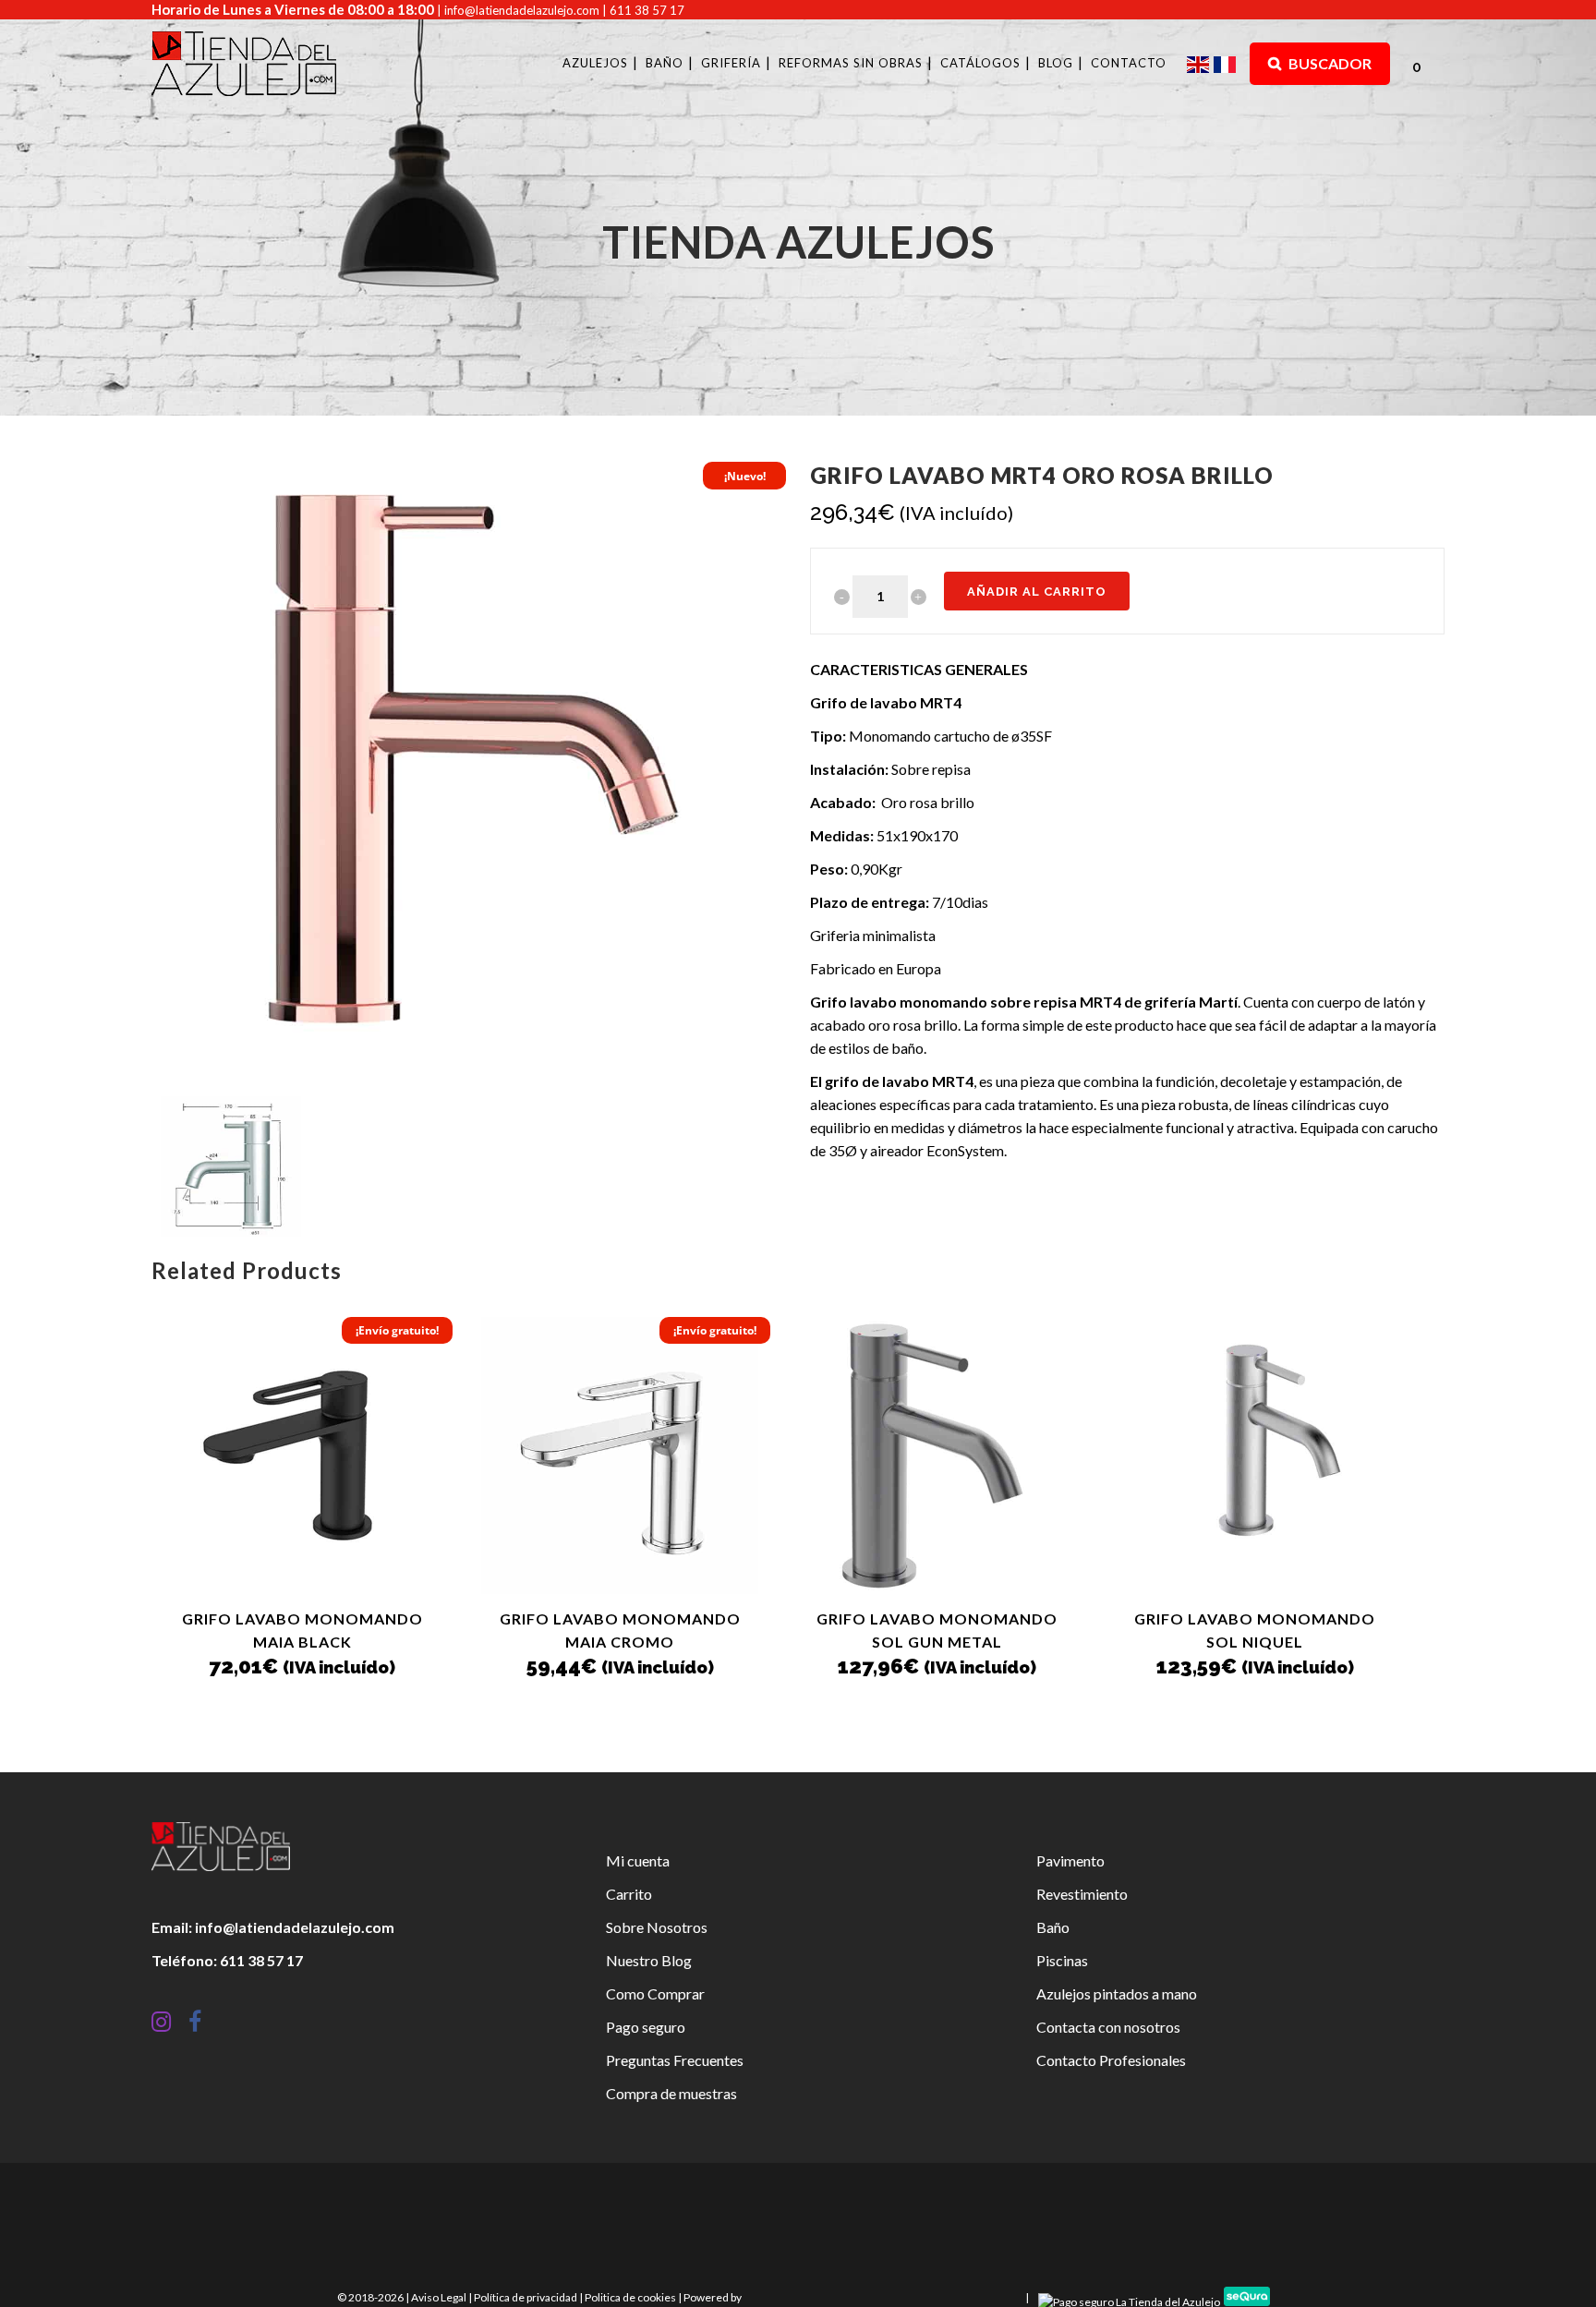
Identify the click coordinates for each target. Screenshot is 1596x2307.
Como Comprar (655, 1993)
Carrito (629, 1894)
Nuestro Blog (649, 1960)
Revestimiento (1082, 1894)
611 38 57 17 (647, 10)
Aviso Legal (439, 2297)
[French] (1227, 63)
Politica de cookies (630, 2297)
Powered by (713, 2297)
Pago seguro (646, 2027)
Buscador (1329, 63)
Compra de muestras (671, 2093)
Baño (1053, 1927)
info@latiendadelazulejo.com (522, 10)
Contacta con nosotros (1108, 2027)
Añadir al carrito (1037, 592)
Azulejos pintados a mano (1117, 1993)
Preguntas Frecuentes (675, 2060)
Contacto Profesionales (1111, 2060)
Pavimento (1070, 1860)
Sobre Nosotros (657, 1927)
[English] (1200, 63)
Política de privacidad (526, 2297)
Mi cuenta (638, 1860)
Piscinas (1062, 1960)
